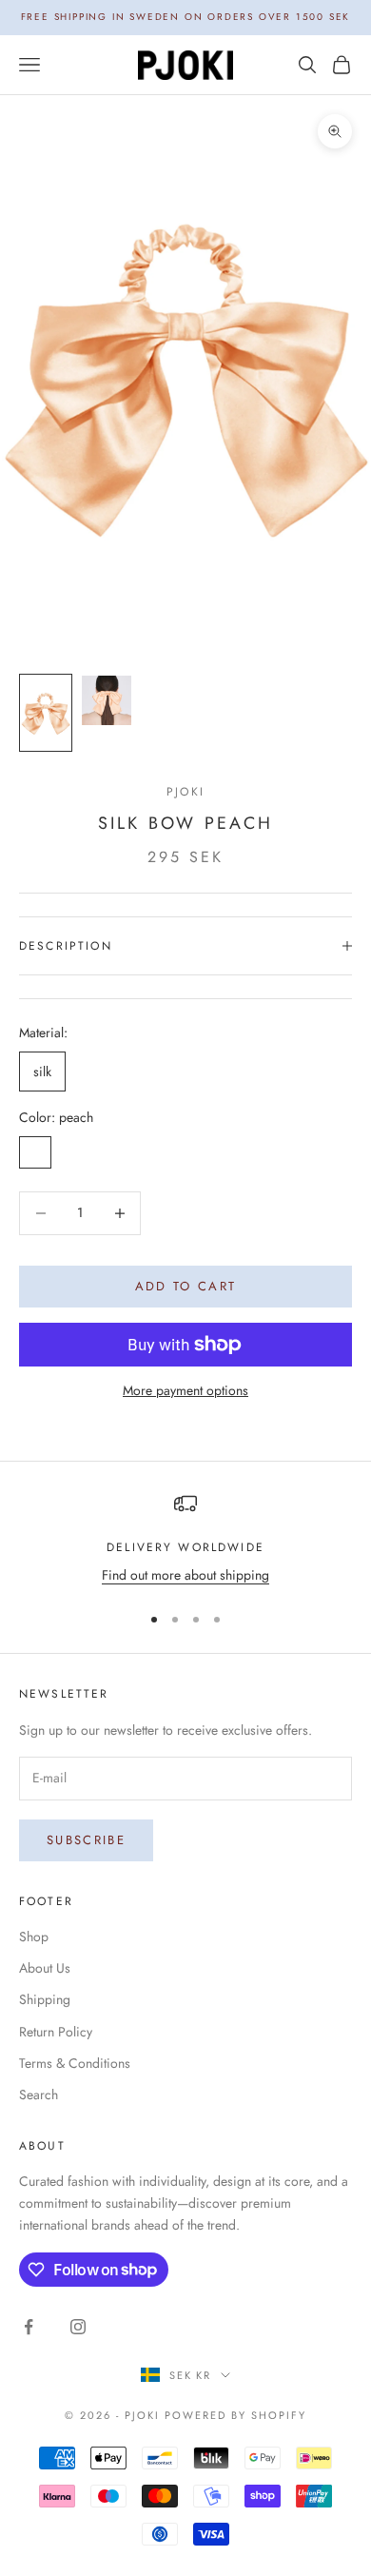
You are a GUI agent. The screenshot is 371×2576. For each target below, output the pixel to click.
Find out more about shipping (185, 1575)
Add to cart (186, 1286)
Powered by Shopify (235, 2415)
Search (39, 2094)
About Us (45, 1968)
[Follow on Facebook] (29, 2327)
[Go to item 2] (107, 700)
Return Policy (56, 2032)
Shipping (45, 1999)
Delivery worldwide (185, 1547)
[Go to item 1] (46, 713)
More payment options (185, 1390)
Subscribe (86, 1840)
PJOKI (185, 792)
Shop (34, 1937)
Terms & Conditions (75, 2063)
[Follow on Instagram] (78, 2327)
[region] (185, 1539)
